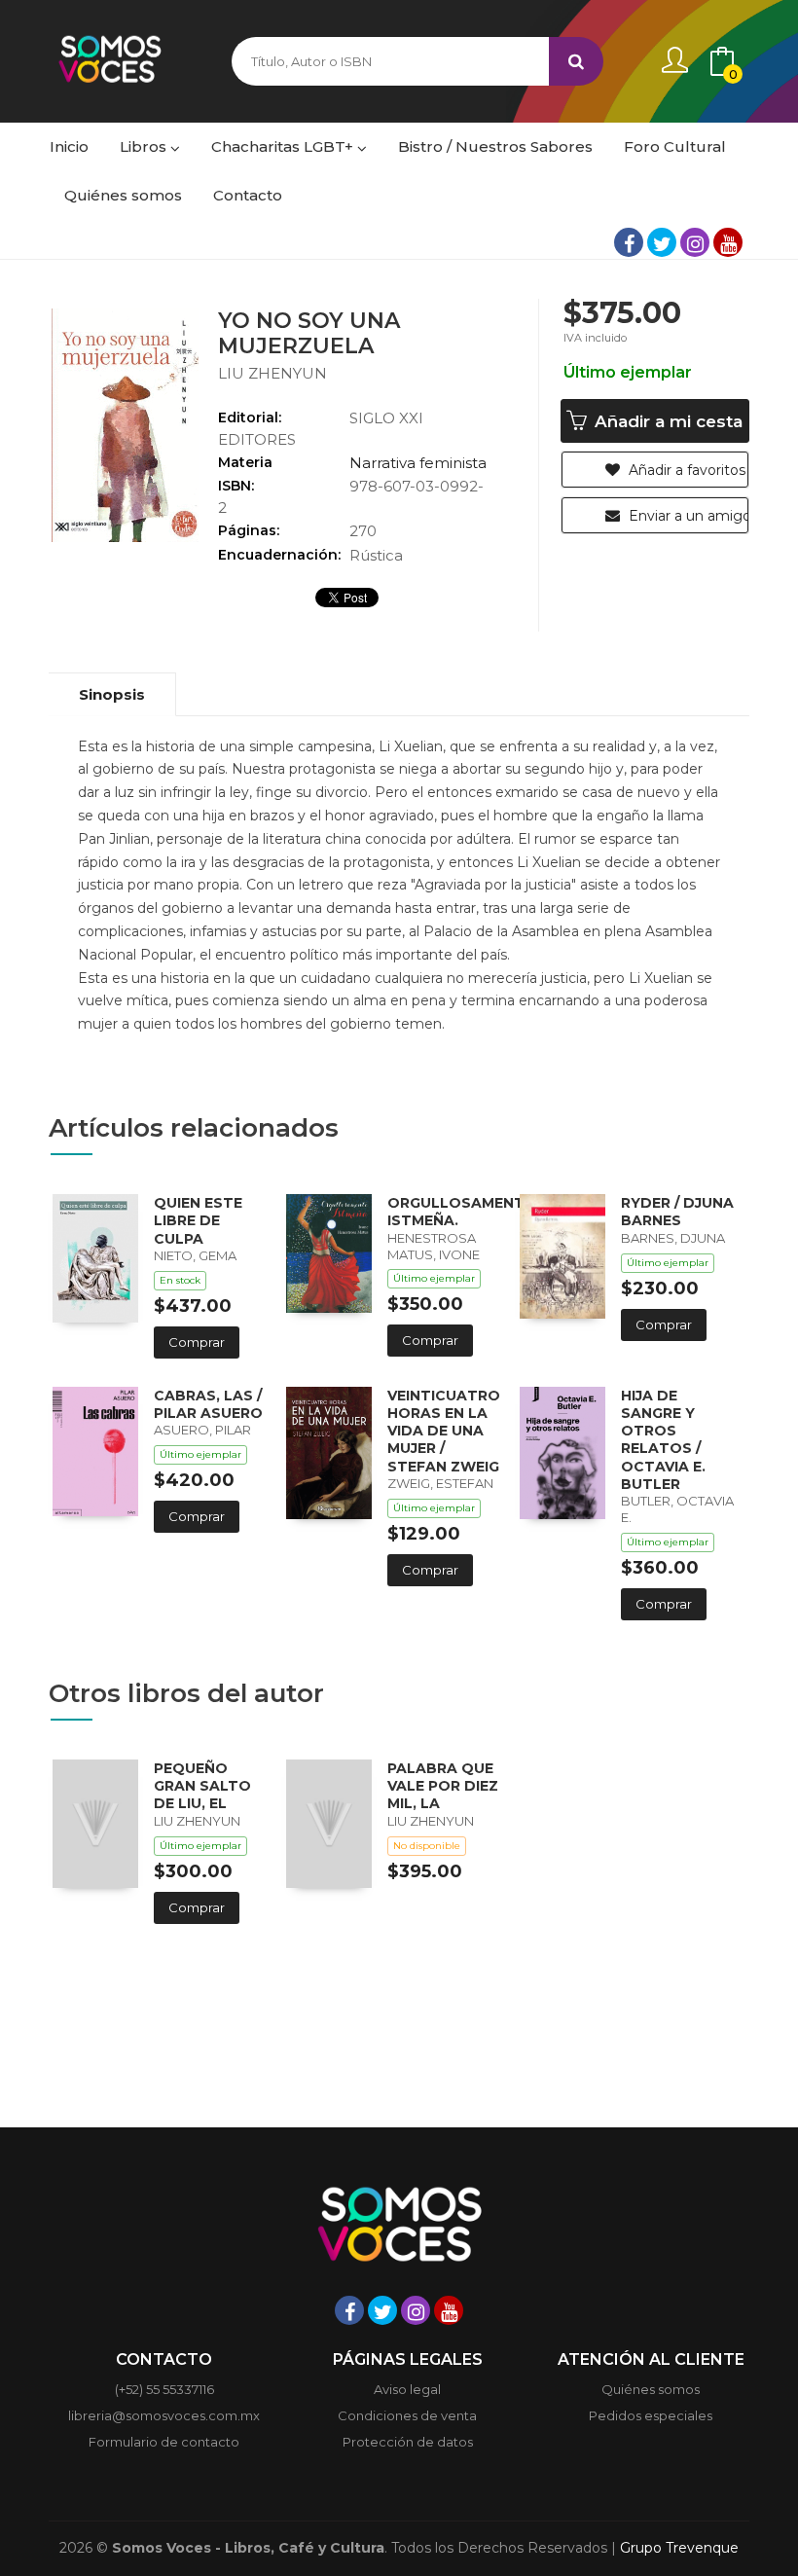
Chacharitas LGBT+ (284, 146)
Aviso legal (407, 2389)
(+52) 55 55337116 (164, 2389)
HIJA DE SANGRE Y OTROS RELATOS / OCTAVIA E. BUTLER (663, 1440)
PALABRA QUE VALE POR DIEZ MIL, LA (443, 1786)
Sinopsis (112, 694)
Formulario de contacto (164, 2442)
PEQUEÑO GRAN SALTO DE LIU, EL (202, 1786)
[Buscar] (576, 61)
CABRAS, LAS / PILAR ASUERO (208, 1404)
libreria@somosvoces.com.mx (164, 2415)
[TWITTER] (662, 242)
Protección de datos (408, 2442)
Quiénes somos (651, 2389)
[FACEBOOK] (629, 242)
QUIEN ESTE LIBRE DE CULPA (198, 1220)
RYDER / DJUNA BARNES (677, 1212)
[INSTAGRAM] (695, 242)
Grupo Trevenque (679, 2548)
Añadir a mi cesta (666, 421)
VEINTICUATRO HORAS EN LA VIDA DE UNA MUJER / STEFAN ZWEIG (444, 1431)
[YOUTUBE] (728, 242)
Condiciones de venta (407, 2415)
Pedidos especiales (651, 2415)
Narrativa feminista (418, 463)
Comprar (197, 1342)
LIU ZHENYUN (272, 373)
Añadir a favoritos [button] (685, 470)
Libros (145, 146)
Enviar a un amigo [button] (687, 516)
